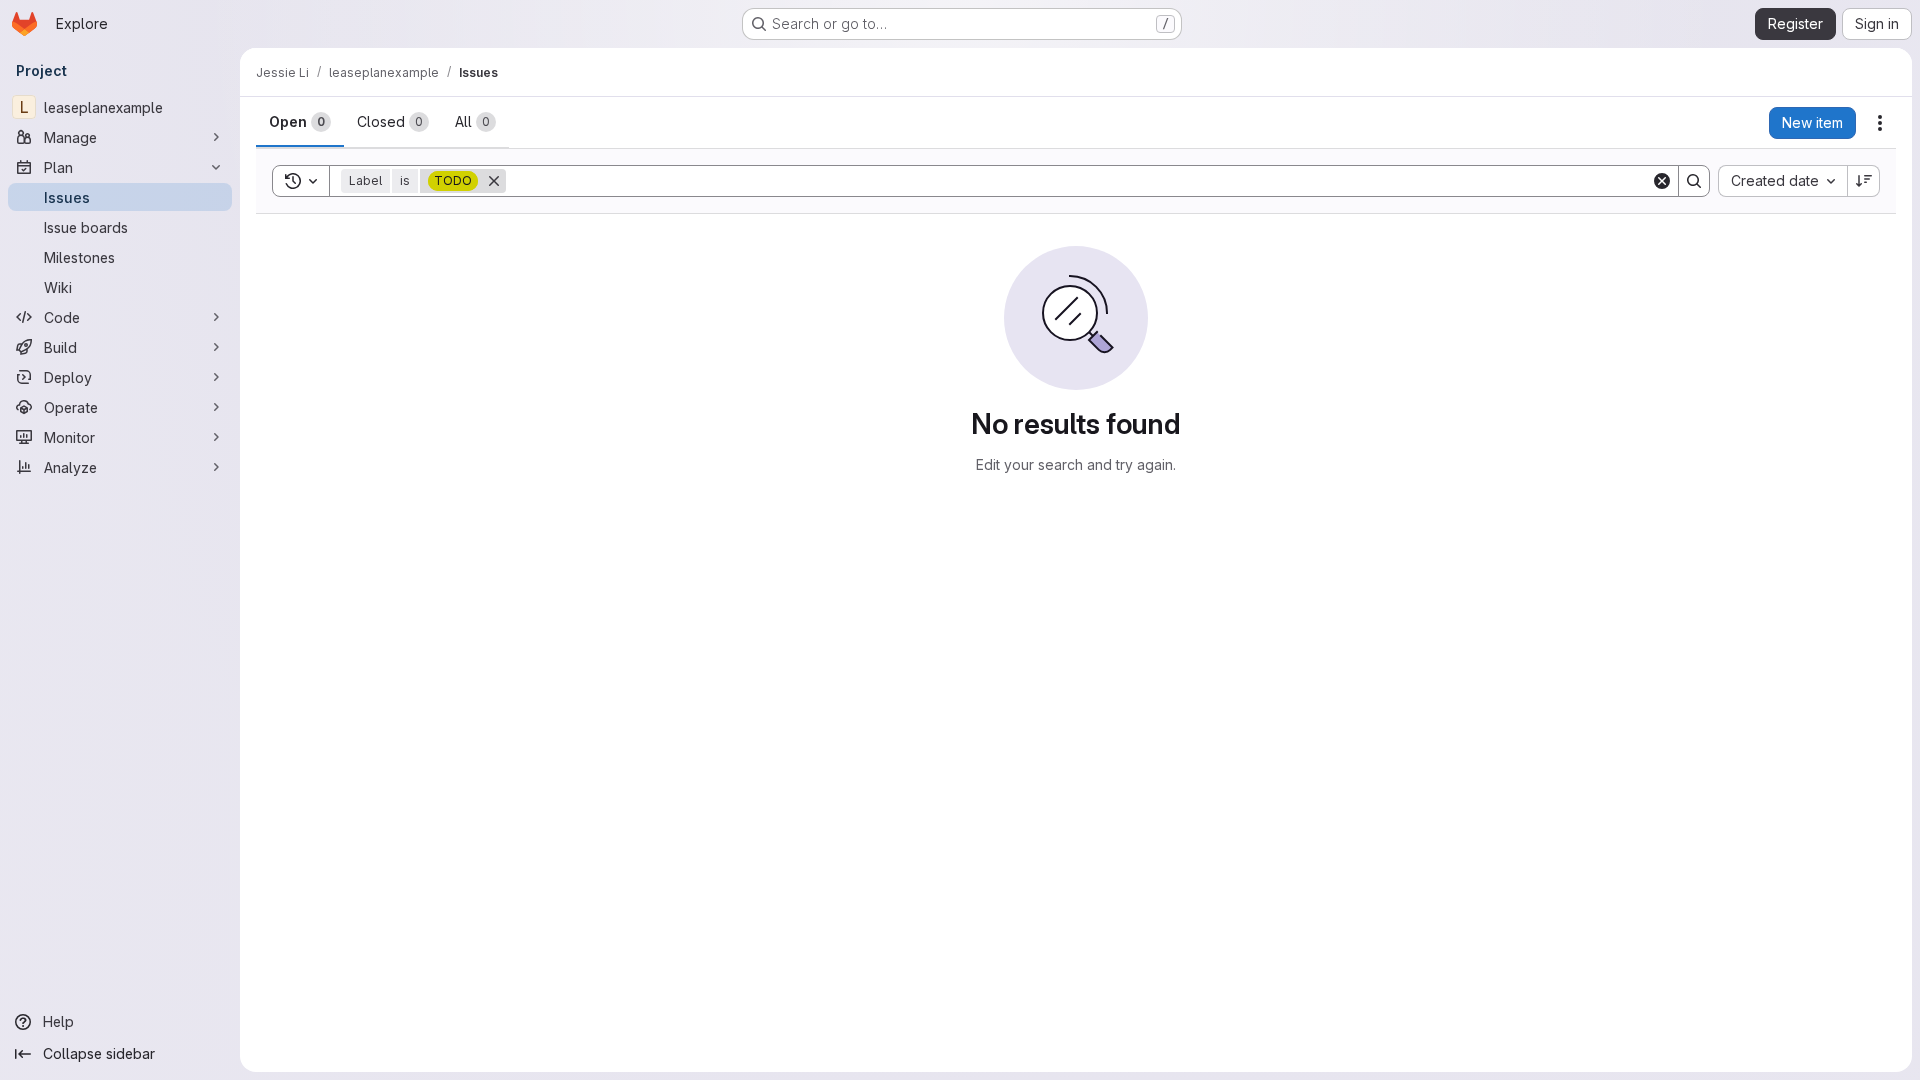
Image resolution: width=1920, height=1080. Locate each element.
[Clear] (1662, 181)
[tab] (300, 122)
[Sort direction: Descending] (1864, 181)
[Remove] (494, 181)
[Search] (1694, 181)
